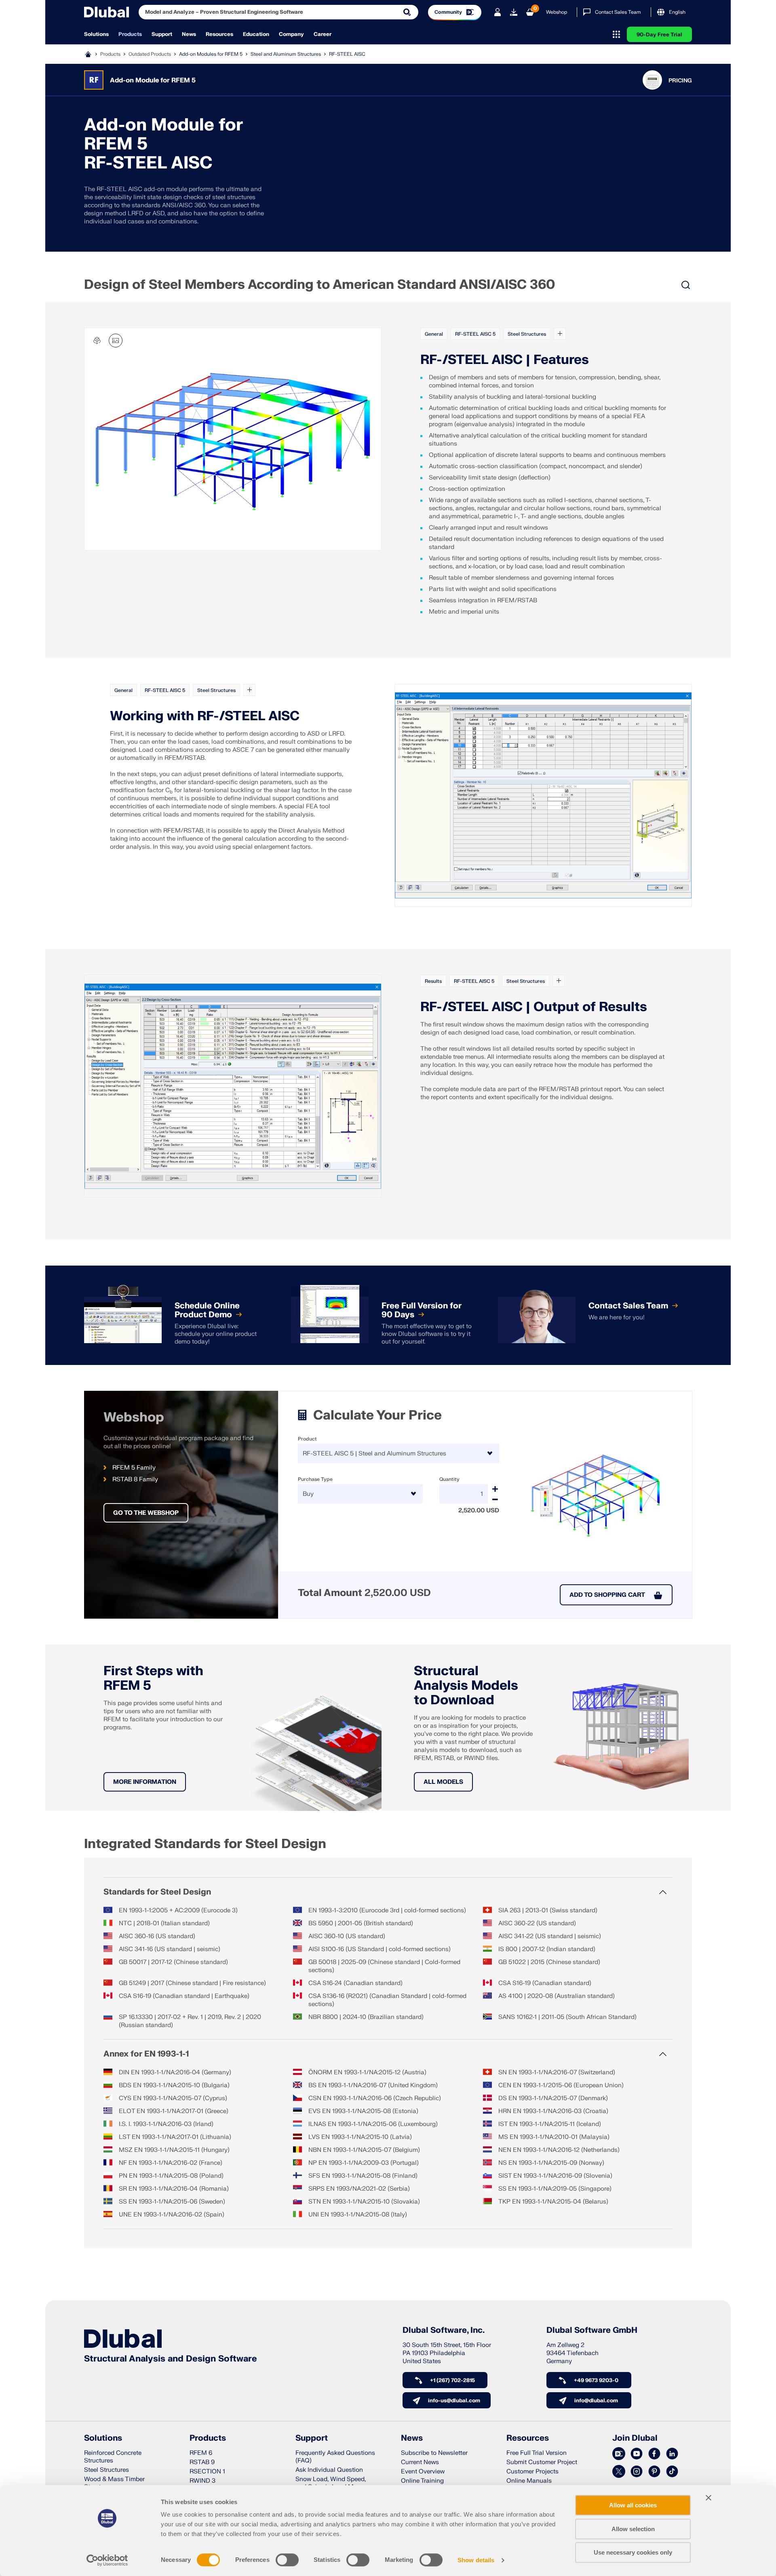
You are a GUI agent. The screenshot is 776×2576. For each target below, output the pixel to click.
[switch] (287, 2560)
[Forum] (619, 2454)
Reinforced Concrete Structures (113, 2457)
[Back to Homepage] (106, 12)
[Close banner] (709, 2498)
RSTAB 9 (202, 2462)
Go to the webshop (146, 1513)
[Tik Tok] (672, 2472)
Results (433, 981)
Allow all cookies (633, 2505)
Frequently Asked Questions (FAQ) (335, 2457)
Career (323, 34)
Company (291, 34)
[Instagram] (637, 2472)
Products (130, 34)
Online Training (422, 2481)
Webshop (557, 12)
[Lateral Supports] (543, 795)
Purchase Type (315, 1479)
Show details (476, 2560)
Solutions (96, 34)
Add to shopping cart (607, 1595)
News (189, 34)
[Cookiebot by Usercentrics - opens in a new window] (107, 2560)
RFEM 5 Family (134, 1468)
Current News (420, 2462)
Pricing (680, 81)
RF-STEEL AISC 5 (475, 334)
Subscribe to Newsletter (434, 2453)
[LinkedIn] (672, 2454)
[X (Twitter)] (619, 2472)
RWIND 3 (202, 2481)
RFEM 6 (201, 2453)
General (434, 334)
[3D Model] (97, 341)
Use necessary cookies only (633, 2552)
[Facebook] (654, 2454)
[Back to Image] (116, 341)
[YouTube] (637, 2454)
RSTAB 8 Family (135, 1479)
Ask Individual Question (329, 2470)
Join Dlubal (635, 2438)
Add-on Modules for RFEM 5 (211, 54)
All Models (443, 1782)
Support (162, 34)
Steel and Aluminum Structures (286, 54)
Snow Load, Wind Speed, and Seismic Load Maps (331, 2483)
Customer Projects (532, 2472)
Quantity (449, 1479)
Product (307, 1439)
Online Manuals (529, 2481)
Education (256, 34)
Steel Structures (527, 334)
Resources (219, 34)
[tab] (485, 239)
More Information (145, 1782)
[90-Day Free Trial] (514, 12)
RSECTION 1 (207, 2472)
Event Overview (423, 2472)
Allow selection (633, 2529)
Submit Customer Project (542, 2462)
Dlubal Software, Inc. (444, 2330)
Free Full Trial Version (537, 2453)
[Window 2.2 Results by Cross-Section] (233, 1086)
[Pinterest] (654, 2472)
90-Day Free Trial (659, 35)
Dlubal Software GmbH (592, 2330)
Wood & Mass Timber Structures (114, 2483)
